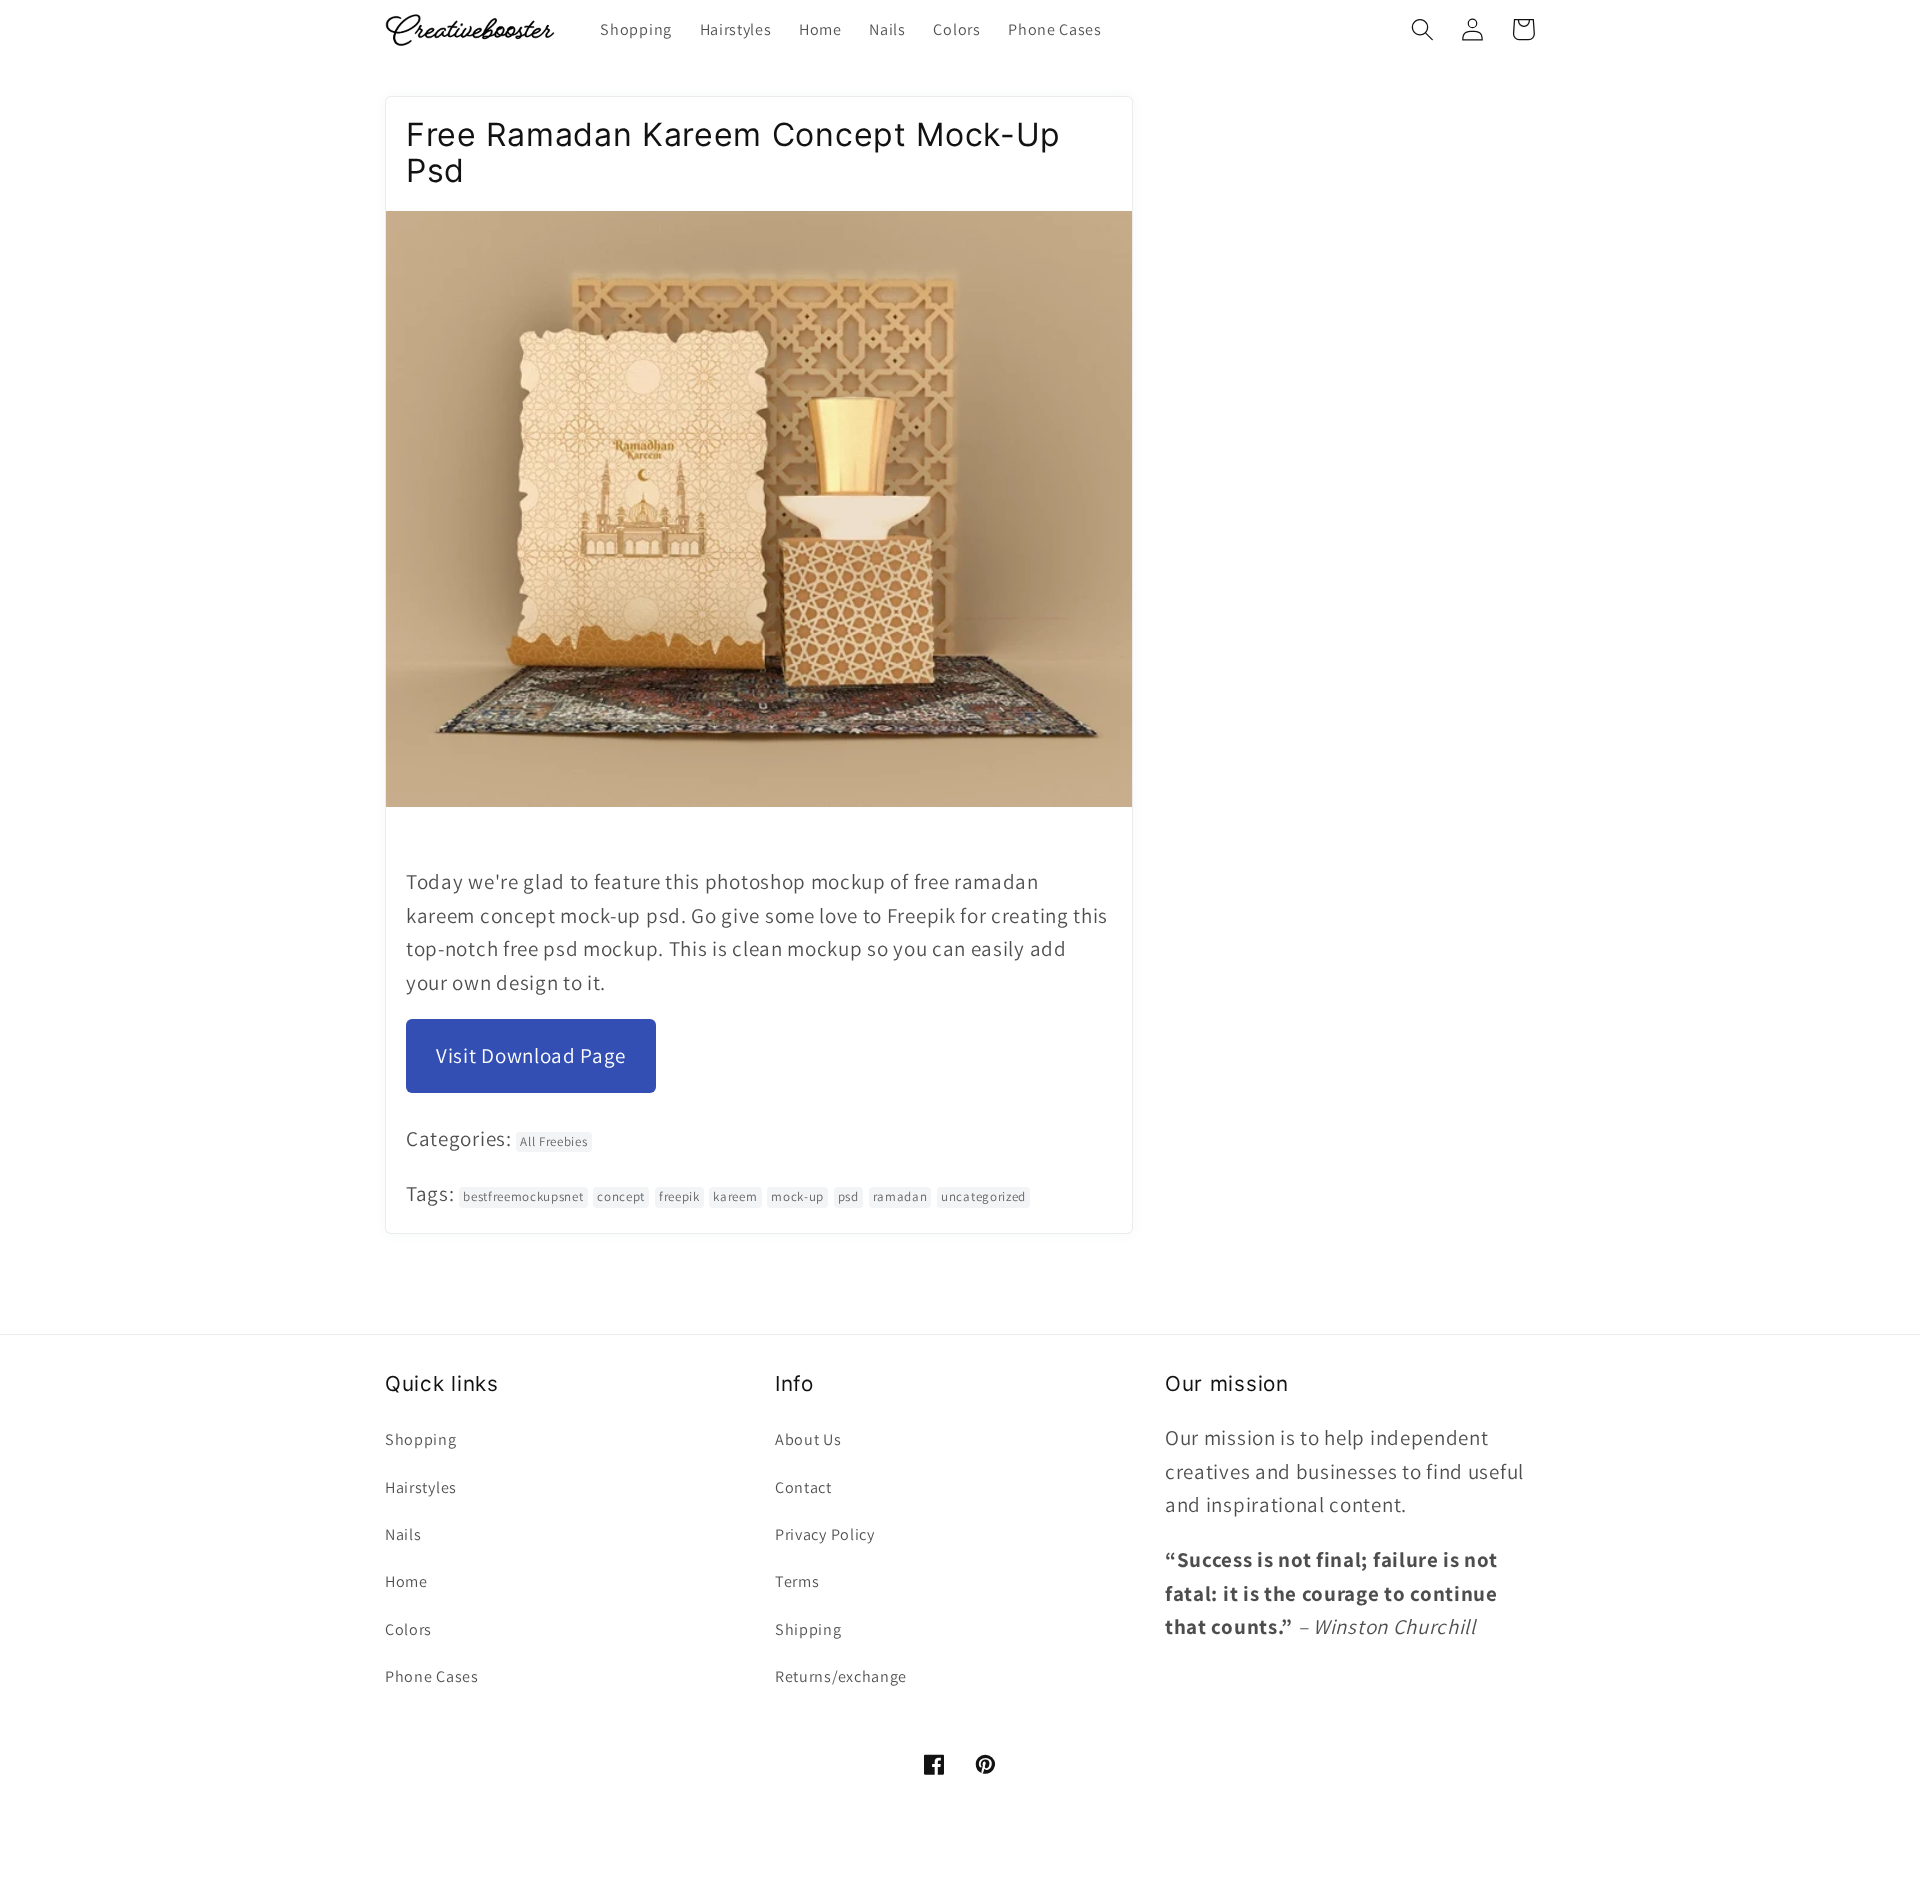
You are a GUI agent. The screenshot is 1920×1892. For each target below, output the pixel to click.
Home (406, 1581)
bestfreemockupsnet (523, 1196)
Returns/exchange (841, 1676)
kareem (735, 1196)
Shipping (808, 1629)
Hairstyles (421, 1487)
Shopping (421, 1439)
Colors (408, 1629)
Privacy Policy (825, 1534)
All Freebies (553, 1141)
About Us (808, 1439)
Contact (803, 1487)
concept (621, 1196)
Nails (403, 1534)
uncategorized (983, 1196)
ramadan (900, 1196)
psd (848, 1196)
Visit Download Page (531, 1055)
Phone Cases (432, 1676)
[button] (1422, 29)
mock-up (797, 1196)
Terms (797, 1581)
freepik (679, 1196)
